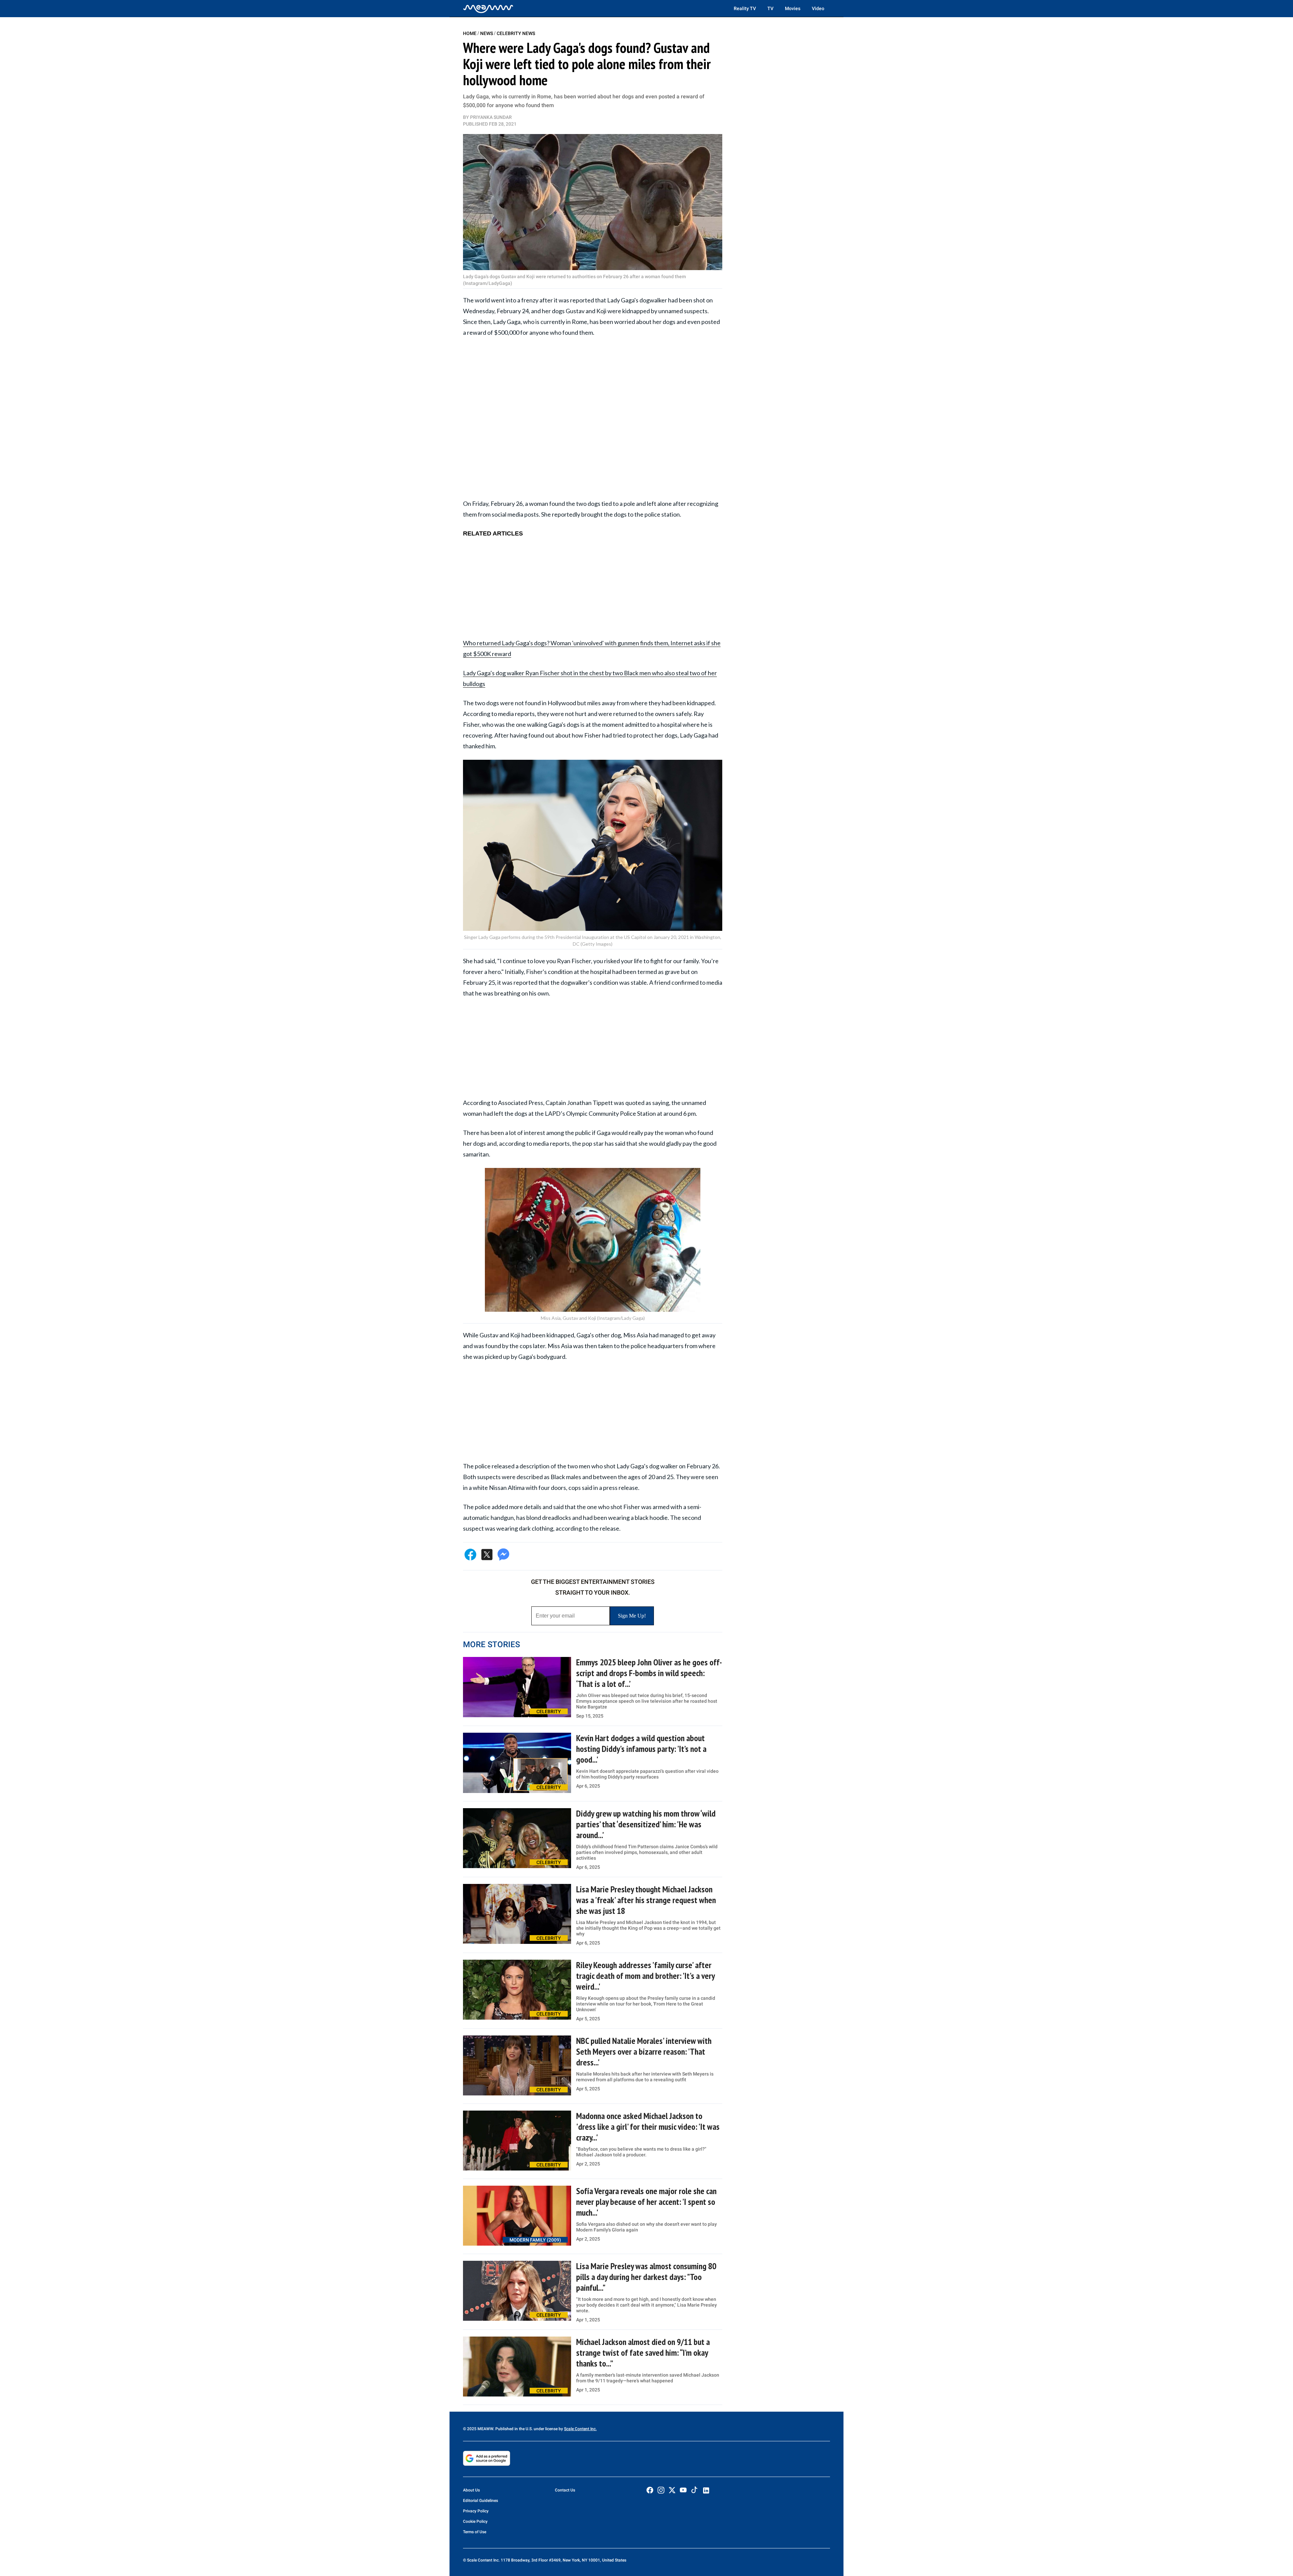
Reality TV (745, 8)
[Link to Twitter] (672, 2490)
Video (818, 8)
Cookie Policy (475, 2521)
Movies (793, 8)
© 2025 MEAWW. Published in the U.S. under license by (513, 2429)
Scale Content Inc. (580, 2429)
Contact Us (565, 2490)
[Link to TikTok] (694, 2491)
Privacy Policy (476, 2511)
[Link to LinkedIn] (706, 2490)
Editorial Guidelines (480, 2501)
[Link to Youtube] (683, 2490)
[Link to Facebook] (650, 2490)
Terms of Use (475, 2532)
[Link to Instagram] (661, 2490)
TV (770, 8)
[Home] (488, 8)
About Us (471, 2490)
